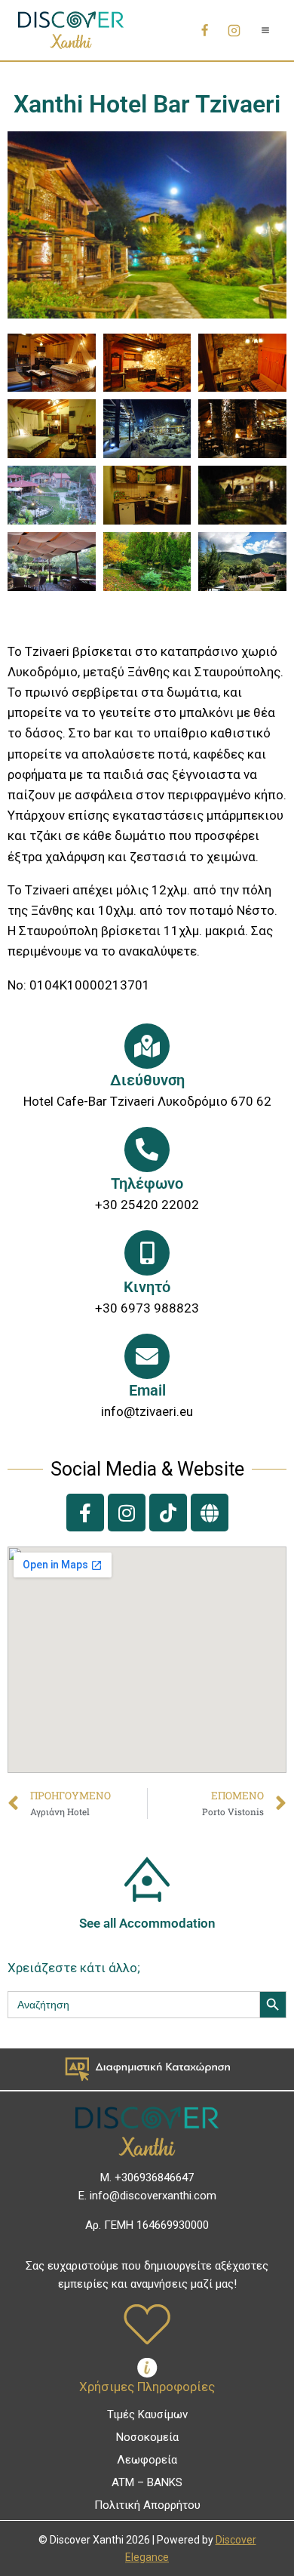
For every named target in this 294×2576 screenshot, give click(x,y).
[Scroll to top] (257, 2532)
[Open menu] (265, 30)
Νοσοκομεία (147, 2437)
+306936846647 (154, 2177)
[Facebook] (204, 30)
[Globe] (210, 1513)
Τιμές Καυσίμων (147, 2414)
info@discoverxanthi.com (153, 2196)
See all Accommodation (147, 1923)
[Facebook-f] (85, 1513)
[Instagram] (234, 30)
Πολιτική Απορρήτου (147, 2505)
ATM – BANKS (147, 2482)
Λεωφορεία (147, 2460)
